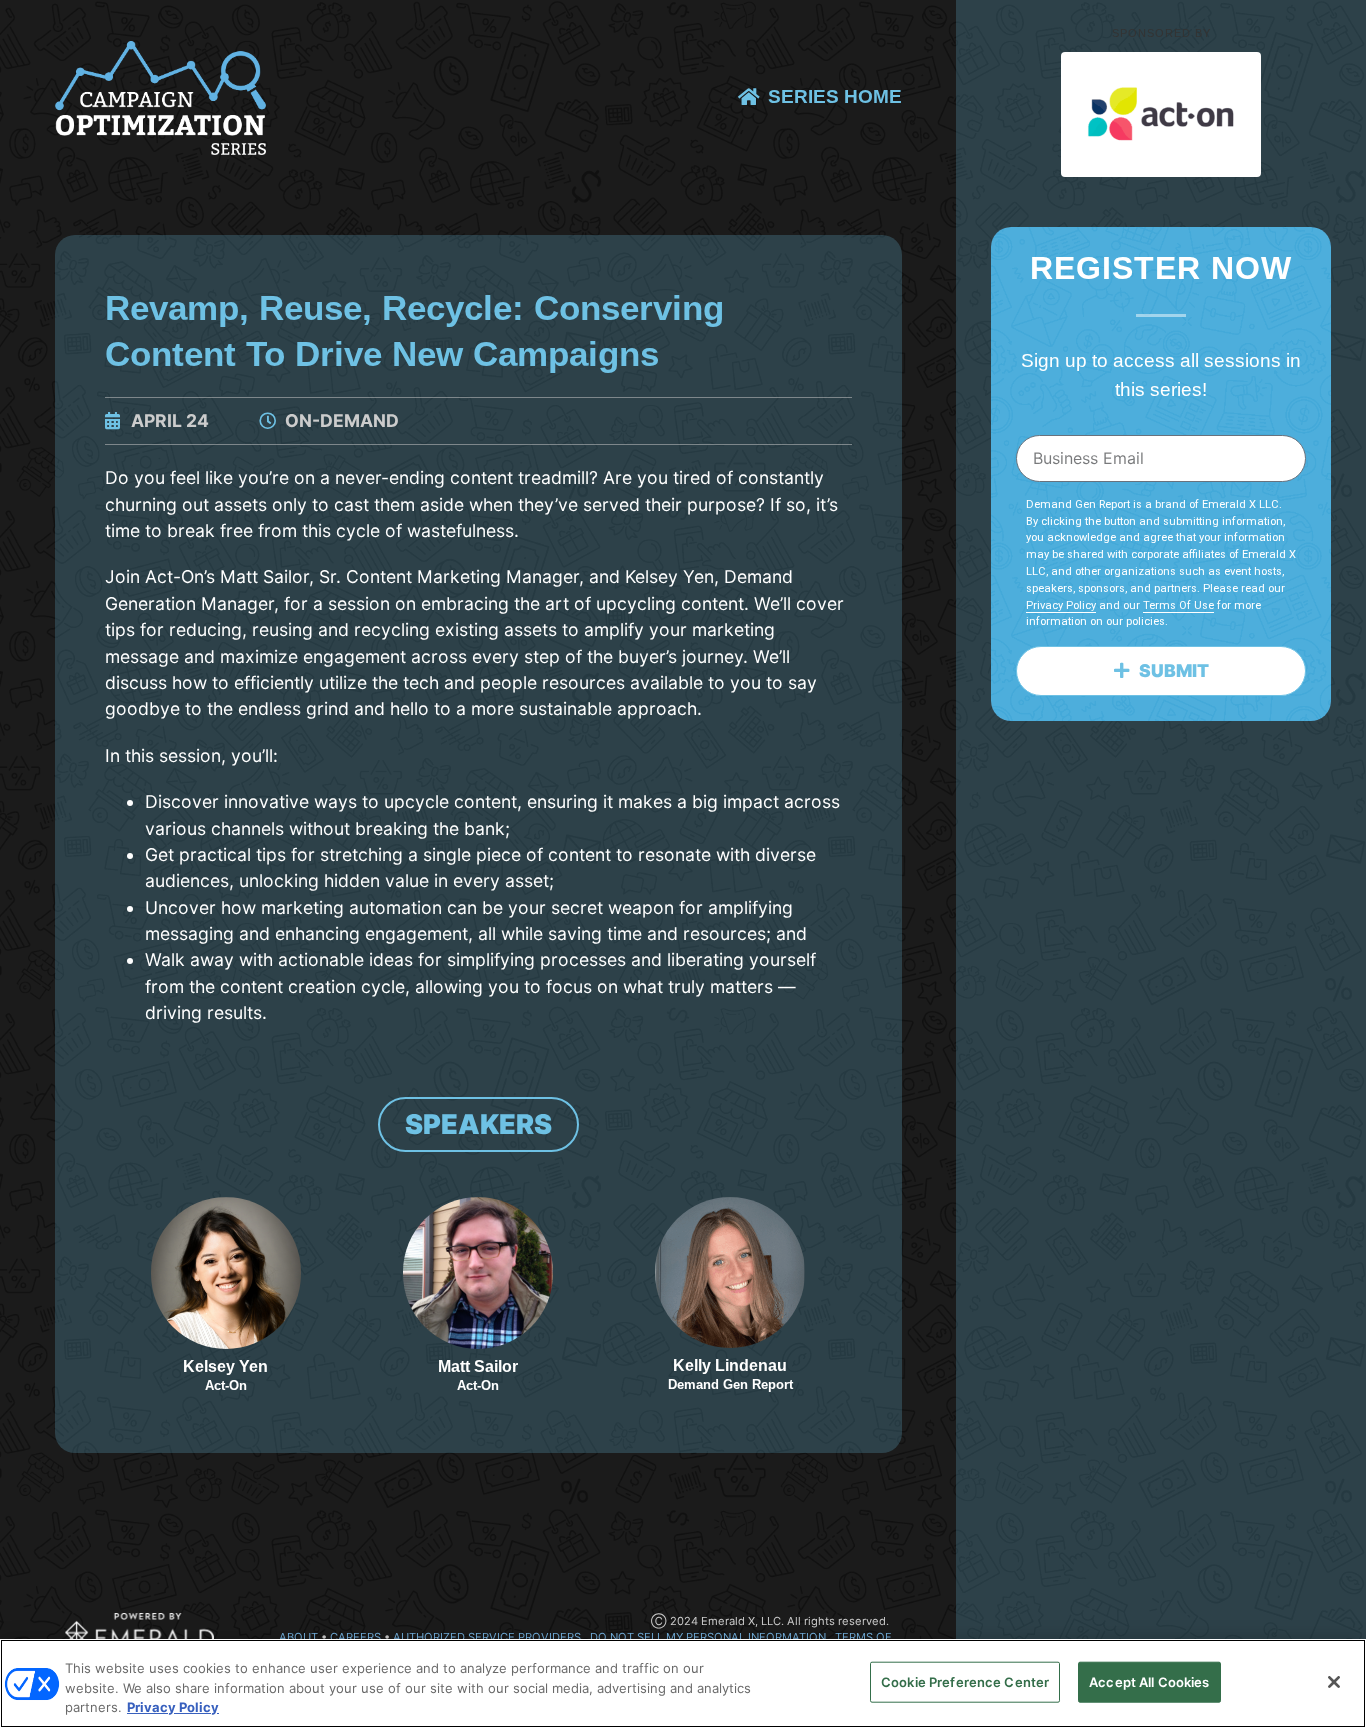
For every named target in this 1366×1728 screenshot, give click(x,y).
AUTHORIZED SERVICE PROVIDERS (487, 1637)
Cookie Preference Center (965, 1681)
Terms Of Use (1178, 605)
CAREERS (357, 1637)
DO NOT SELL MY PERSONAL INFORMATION (708, 1637)
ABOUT (298, 1637)
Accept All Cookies (1149, 1681)
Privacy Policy (1061, 605)
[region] (683, 1683)
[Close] (1334, 1682)
